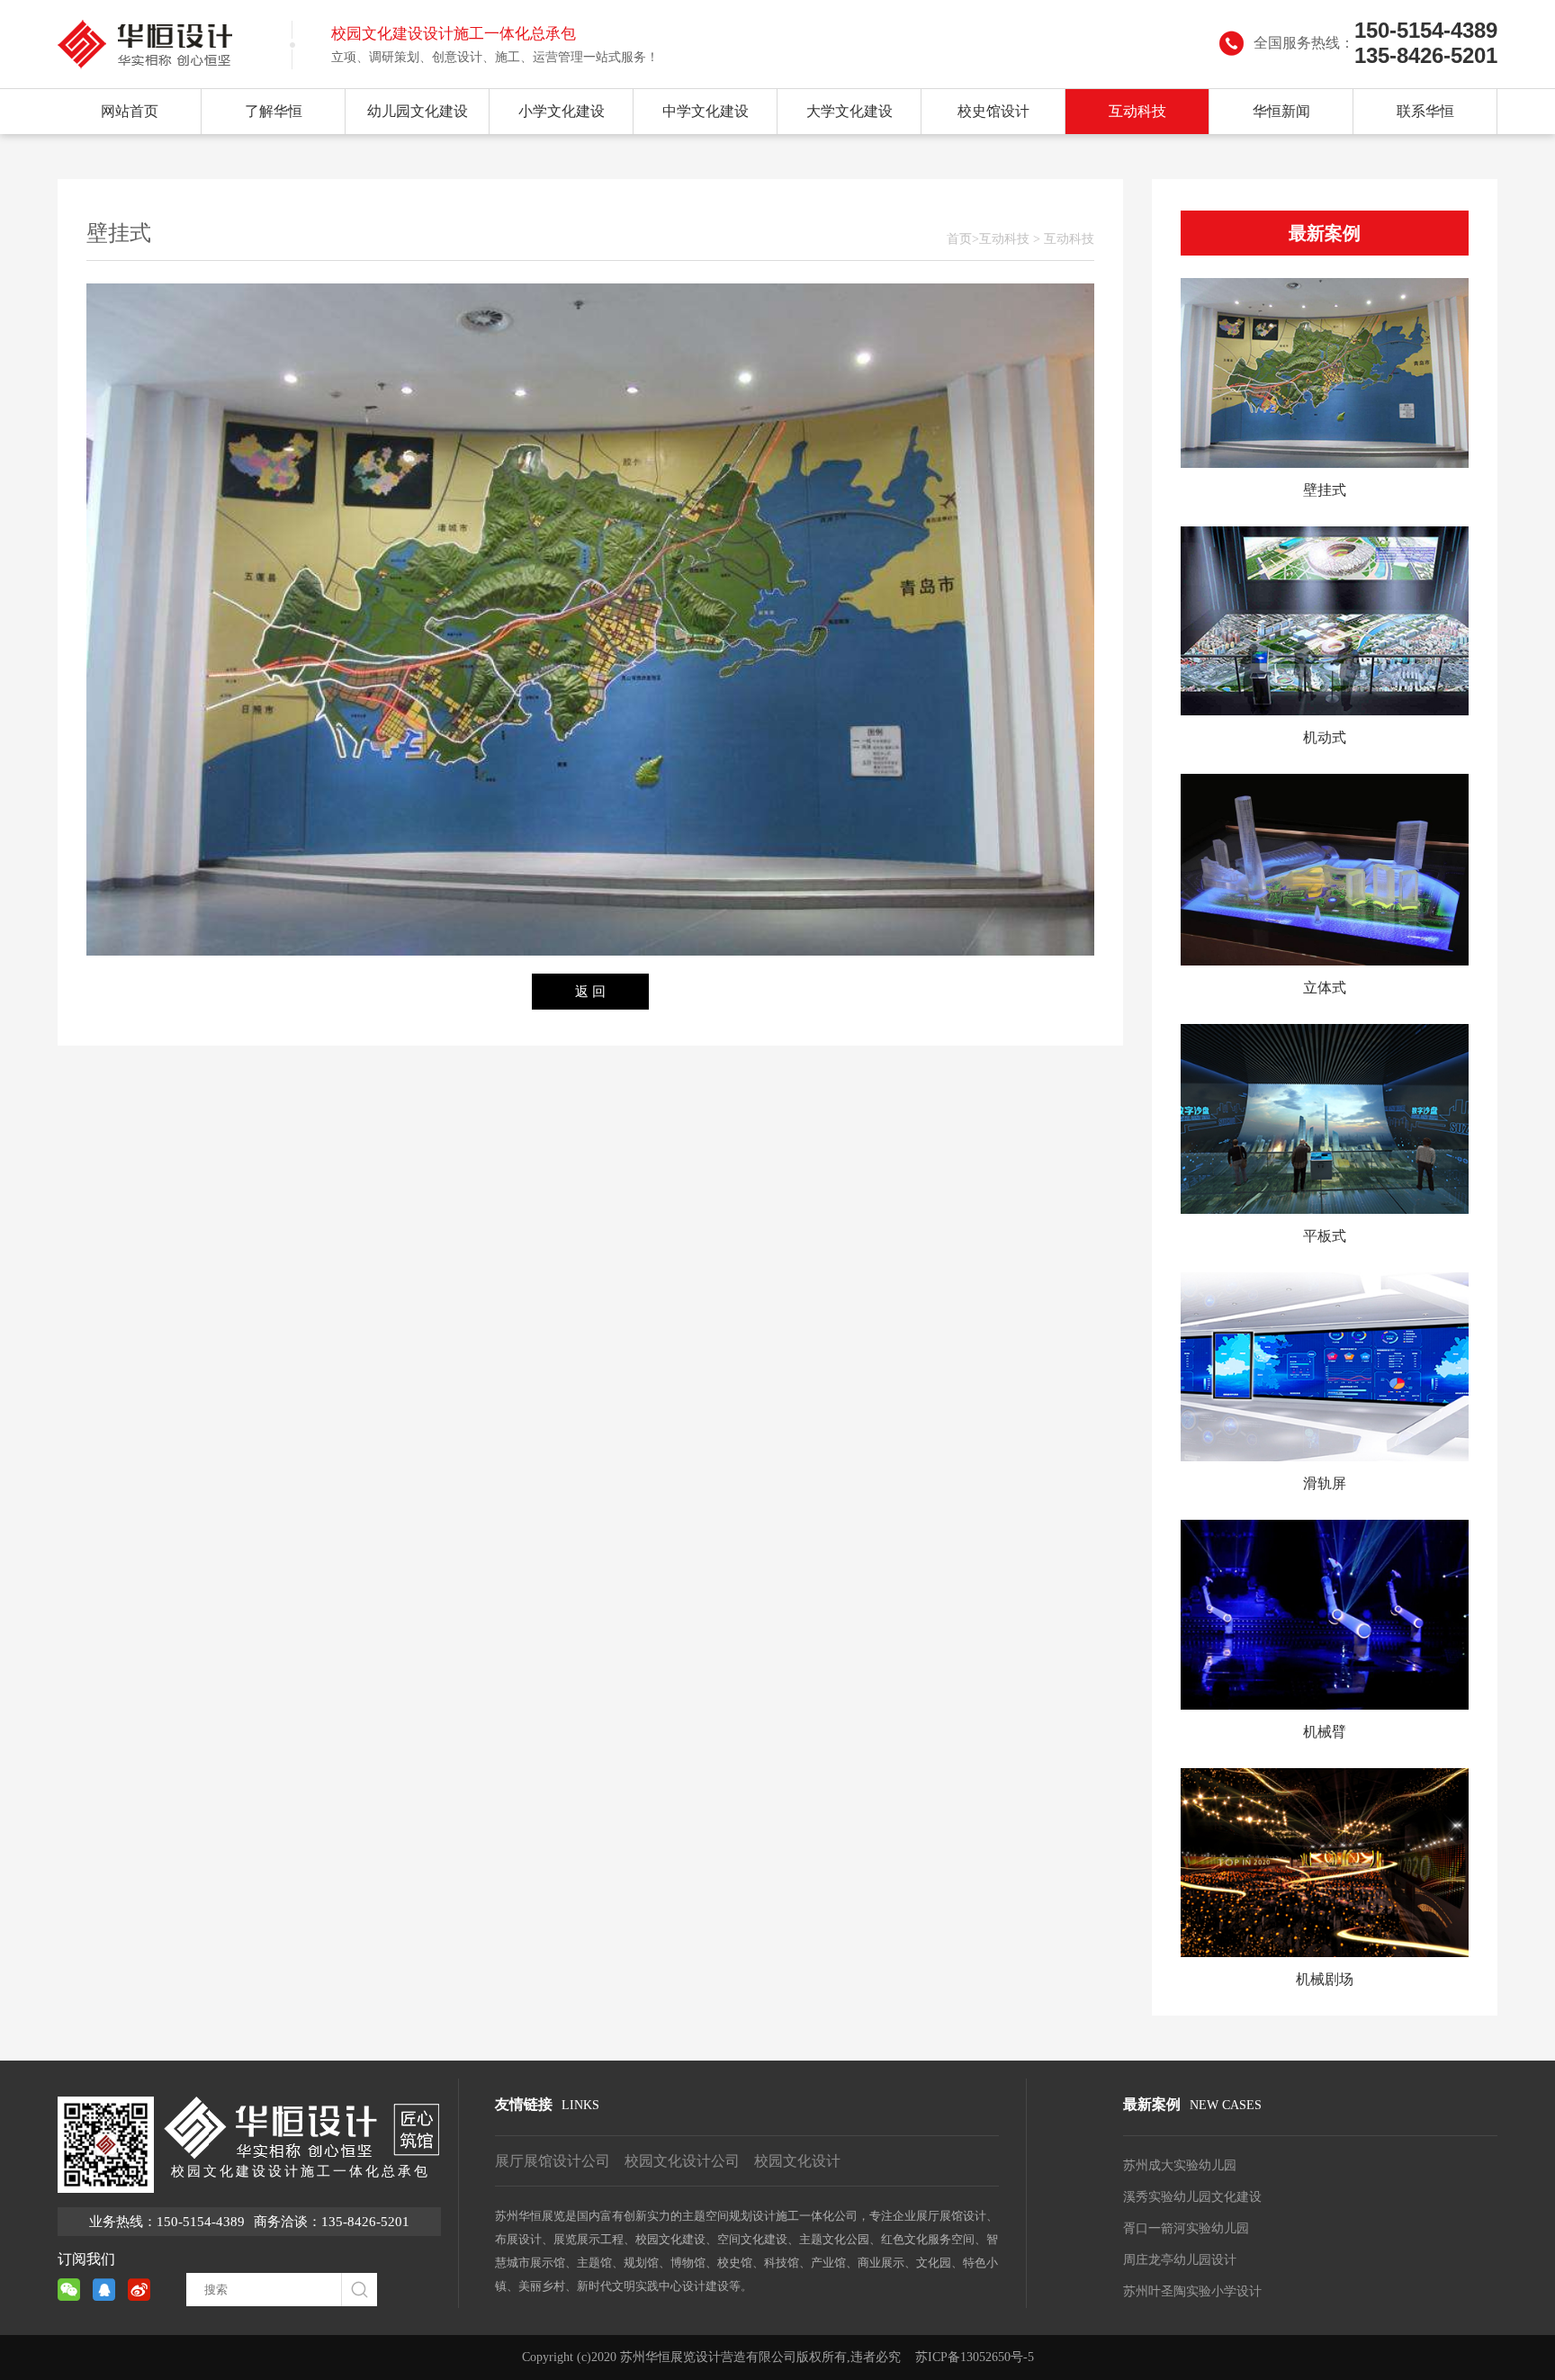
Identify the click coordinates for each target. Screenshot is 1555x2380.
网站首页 (130, 111)
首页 (959, 239)
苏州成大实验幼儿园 (1180, 2165)
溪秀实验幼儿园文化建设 (1192, 2197)
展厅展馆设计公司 (553, 2161)
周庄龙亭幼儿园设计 (1180, 2260)
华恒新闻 (1281, 111)
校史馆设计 (993, 111)
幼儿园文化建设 (418, 111)
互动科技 (1137, 111)
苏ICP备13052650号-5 (975, 2357)
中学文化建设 (706, 111)
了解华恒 (274, 111)
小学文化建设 (562, 111)
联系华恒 (1425, 111)
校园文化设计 (797, 2161)
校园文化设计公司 (682, 2161)
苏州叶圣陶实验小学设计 (1192, 2291)
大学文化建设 (849, 111)
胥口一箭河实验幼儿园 (1186, 2228)
